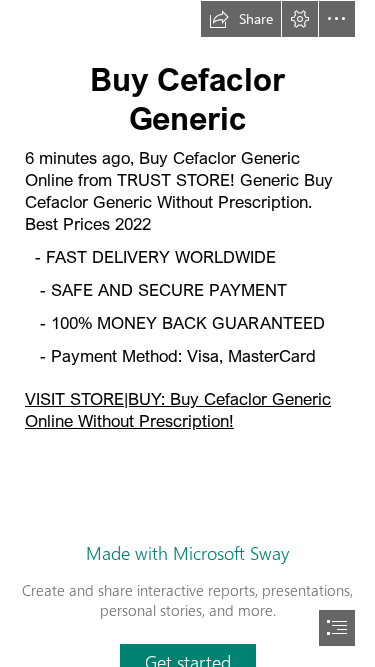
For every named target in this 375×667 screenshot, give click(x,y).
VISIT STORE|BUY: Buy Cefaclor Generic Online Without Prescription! (178, 409)
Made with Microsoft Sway (187, 553)
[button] (241, 19)
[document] (187, 333)
